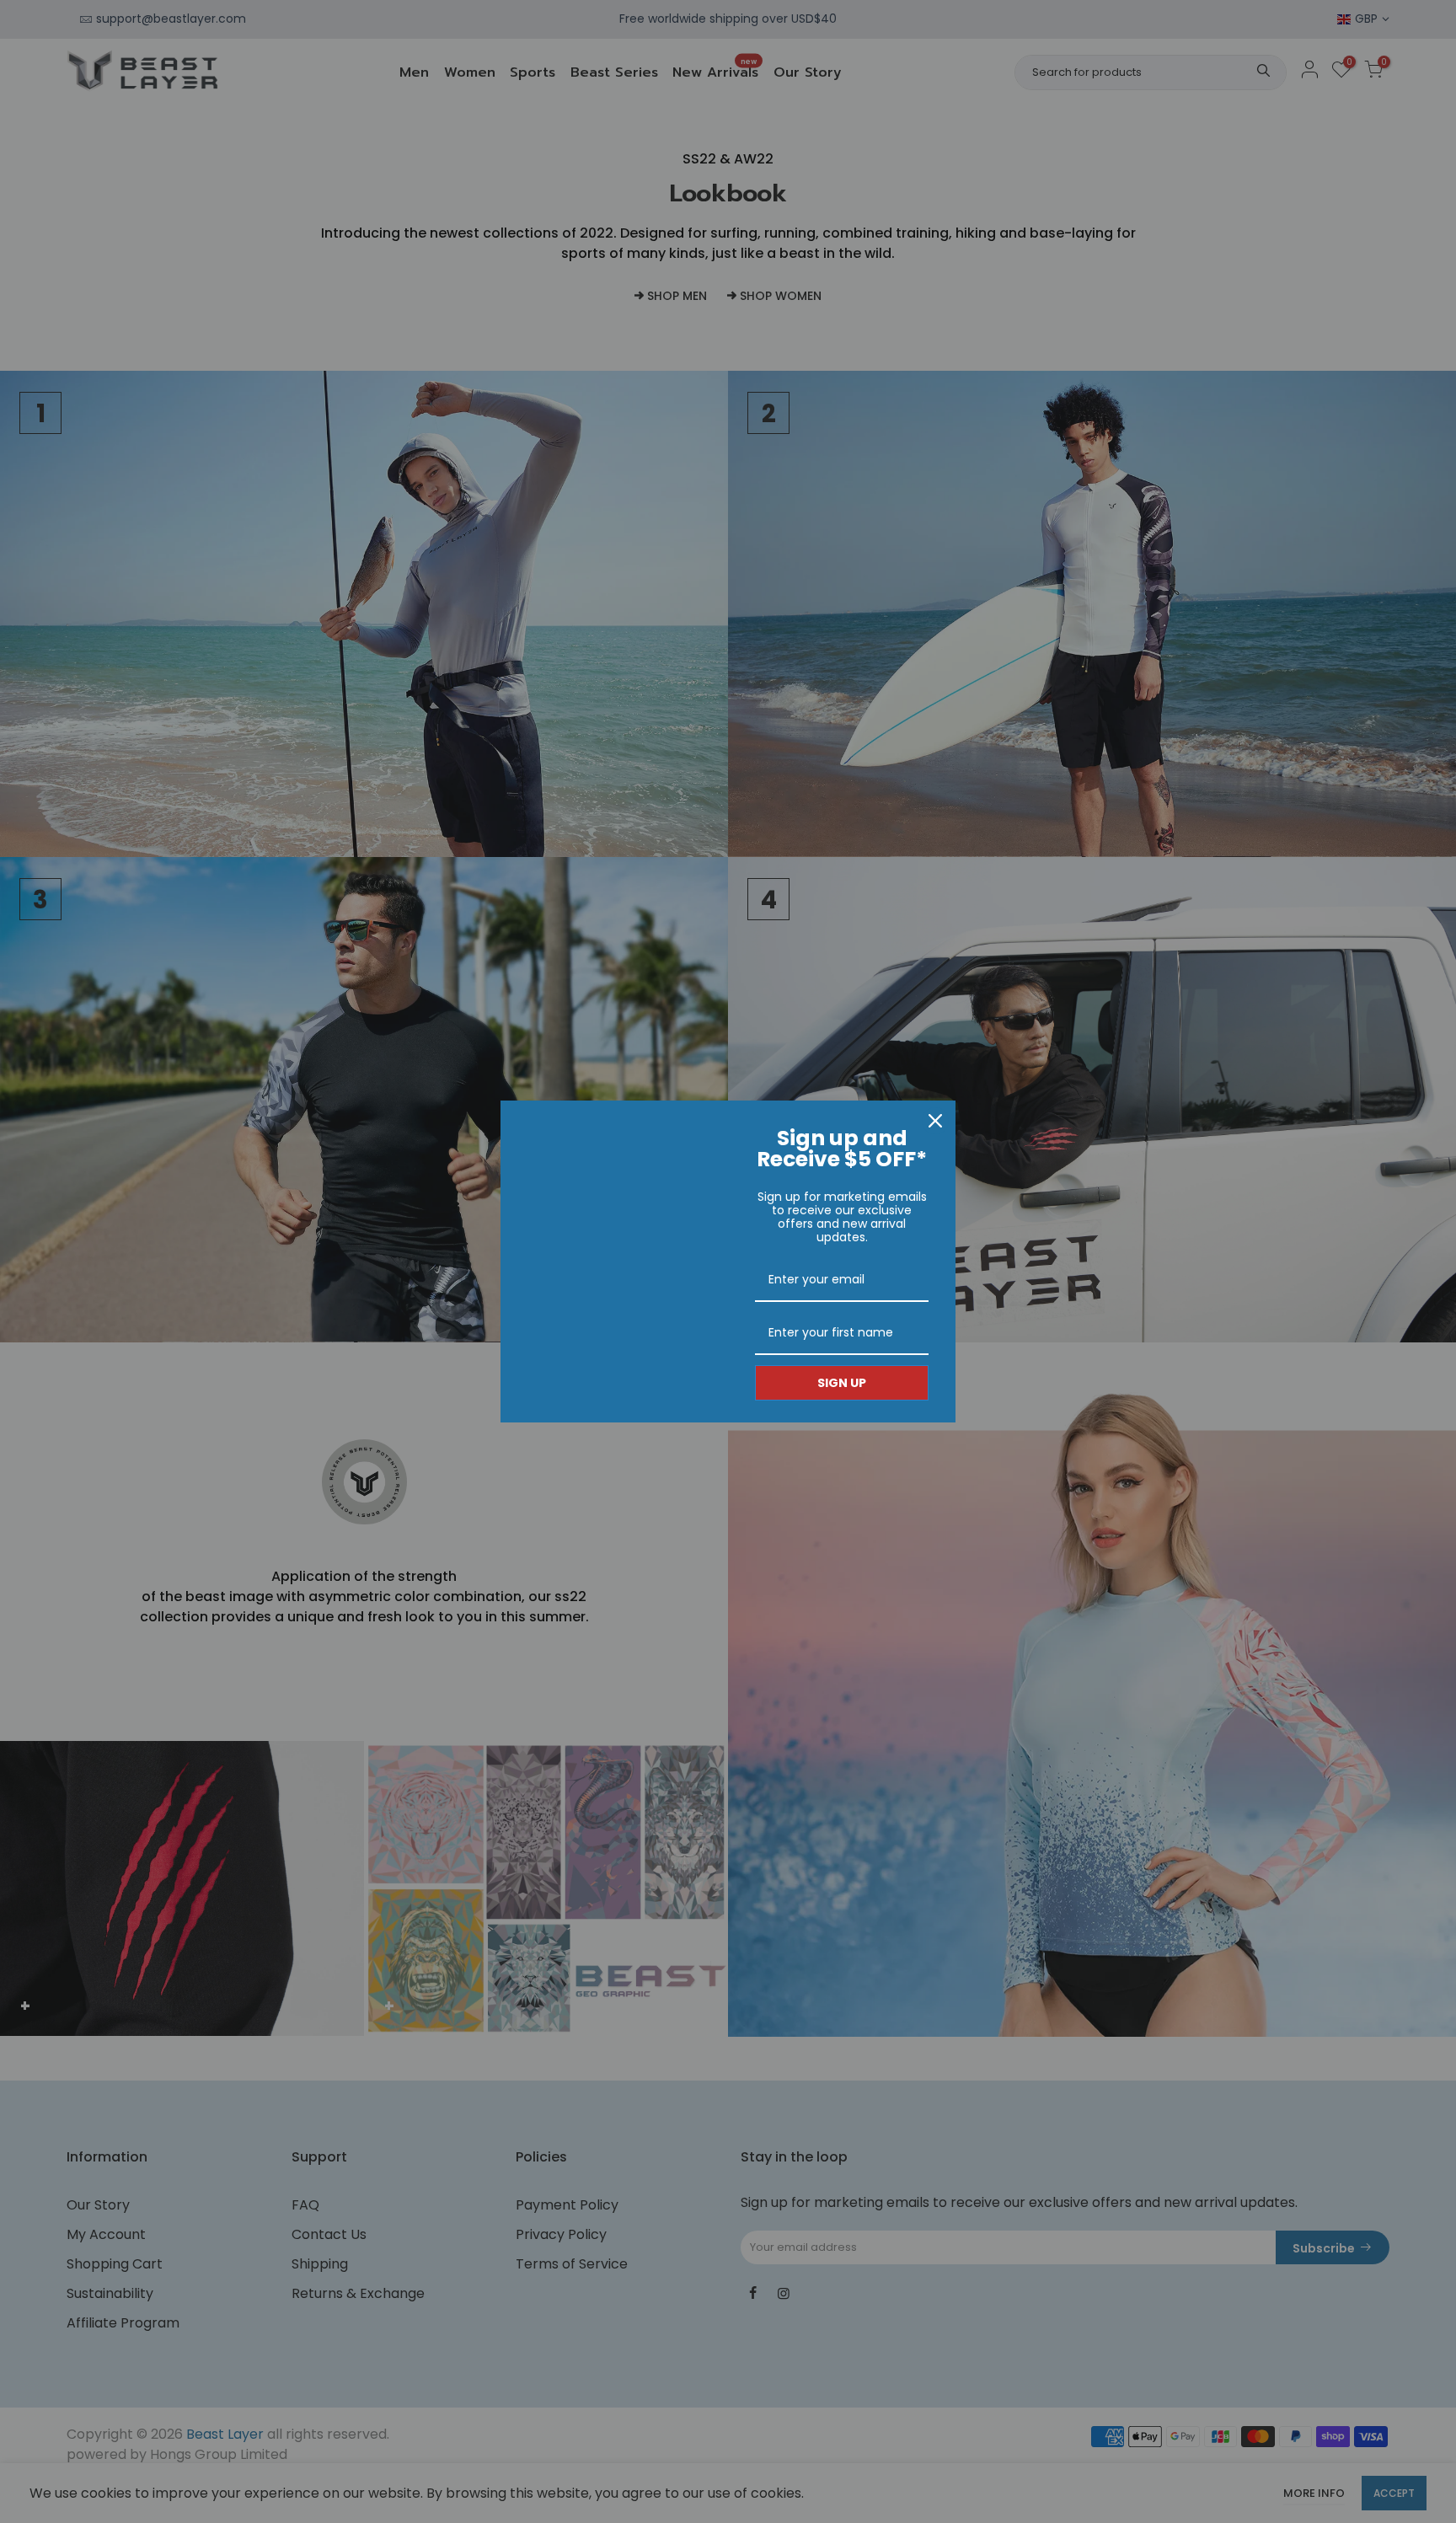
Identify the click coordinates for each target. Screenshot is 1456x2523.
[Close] (935, 1121)
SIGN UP (842, 1383)
